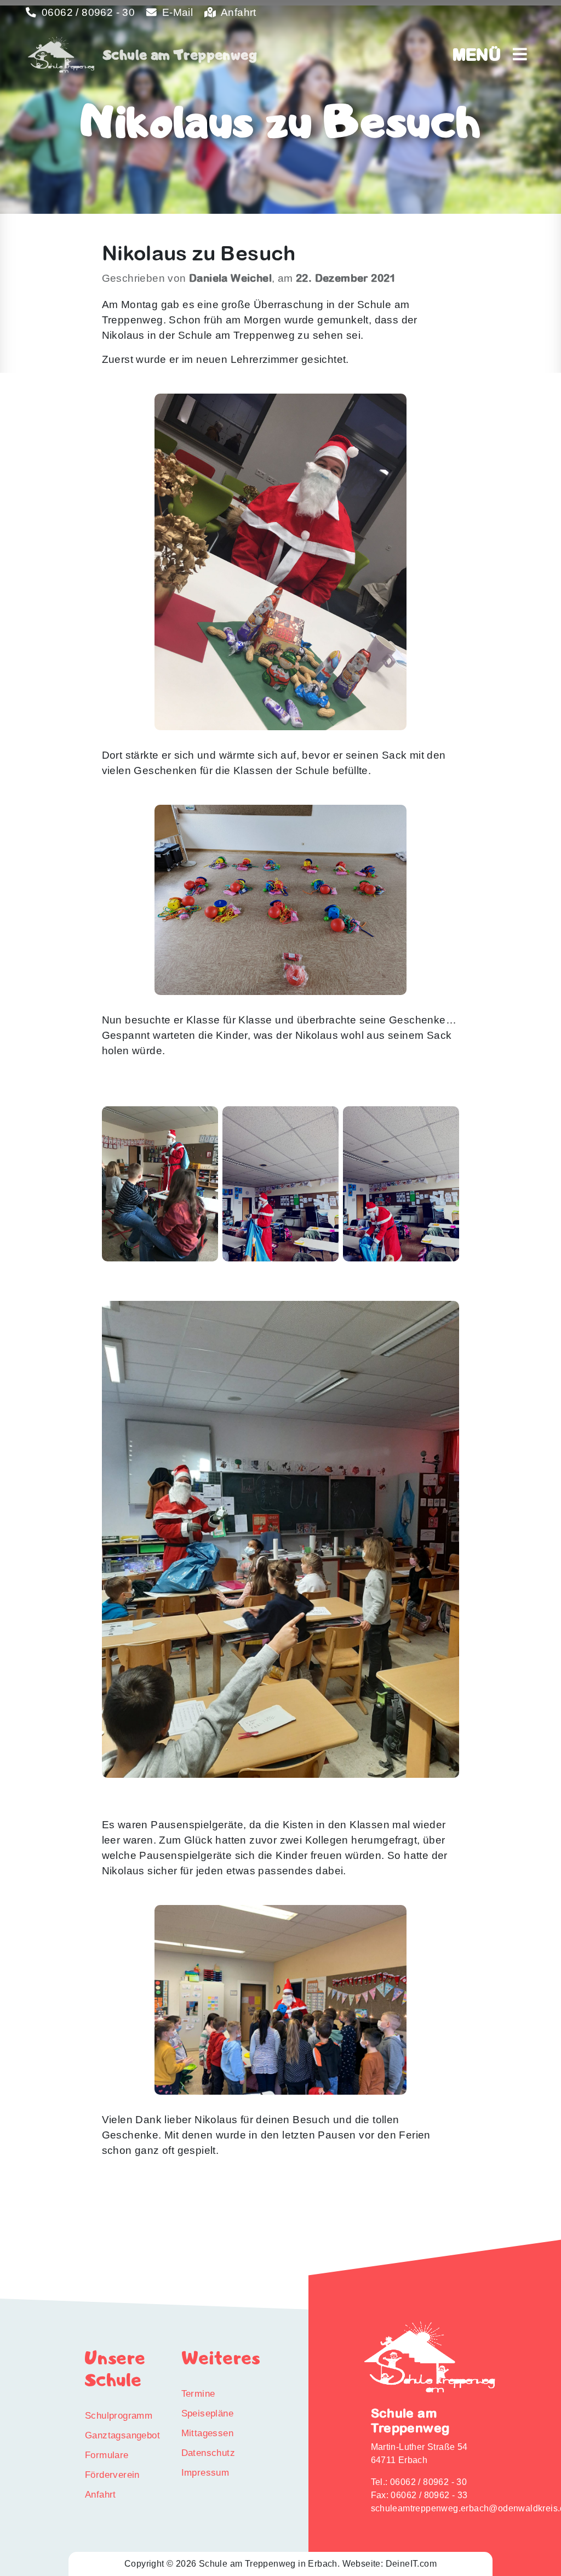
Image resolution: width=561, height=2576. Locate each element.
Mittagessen (207, 2433)
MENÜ (483, 54)
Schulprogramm (119, 2415)
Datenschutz (208, 2453)
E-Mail (176, 12)
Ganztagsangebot (122, 2435)
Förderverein (112, 2475)
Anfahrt (237, 12)
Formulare (107, 2455)
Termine (198, 2393)
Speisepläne (207, 2413)
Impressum (205, 2472)
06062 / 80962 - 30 (87, 12)
